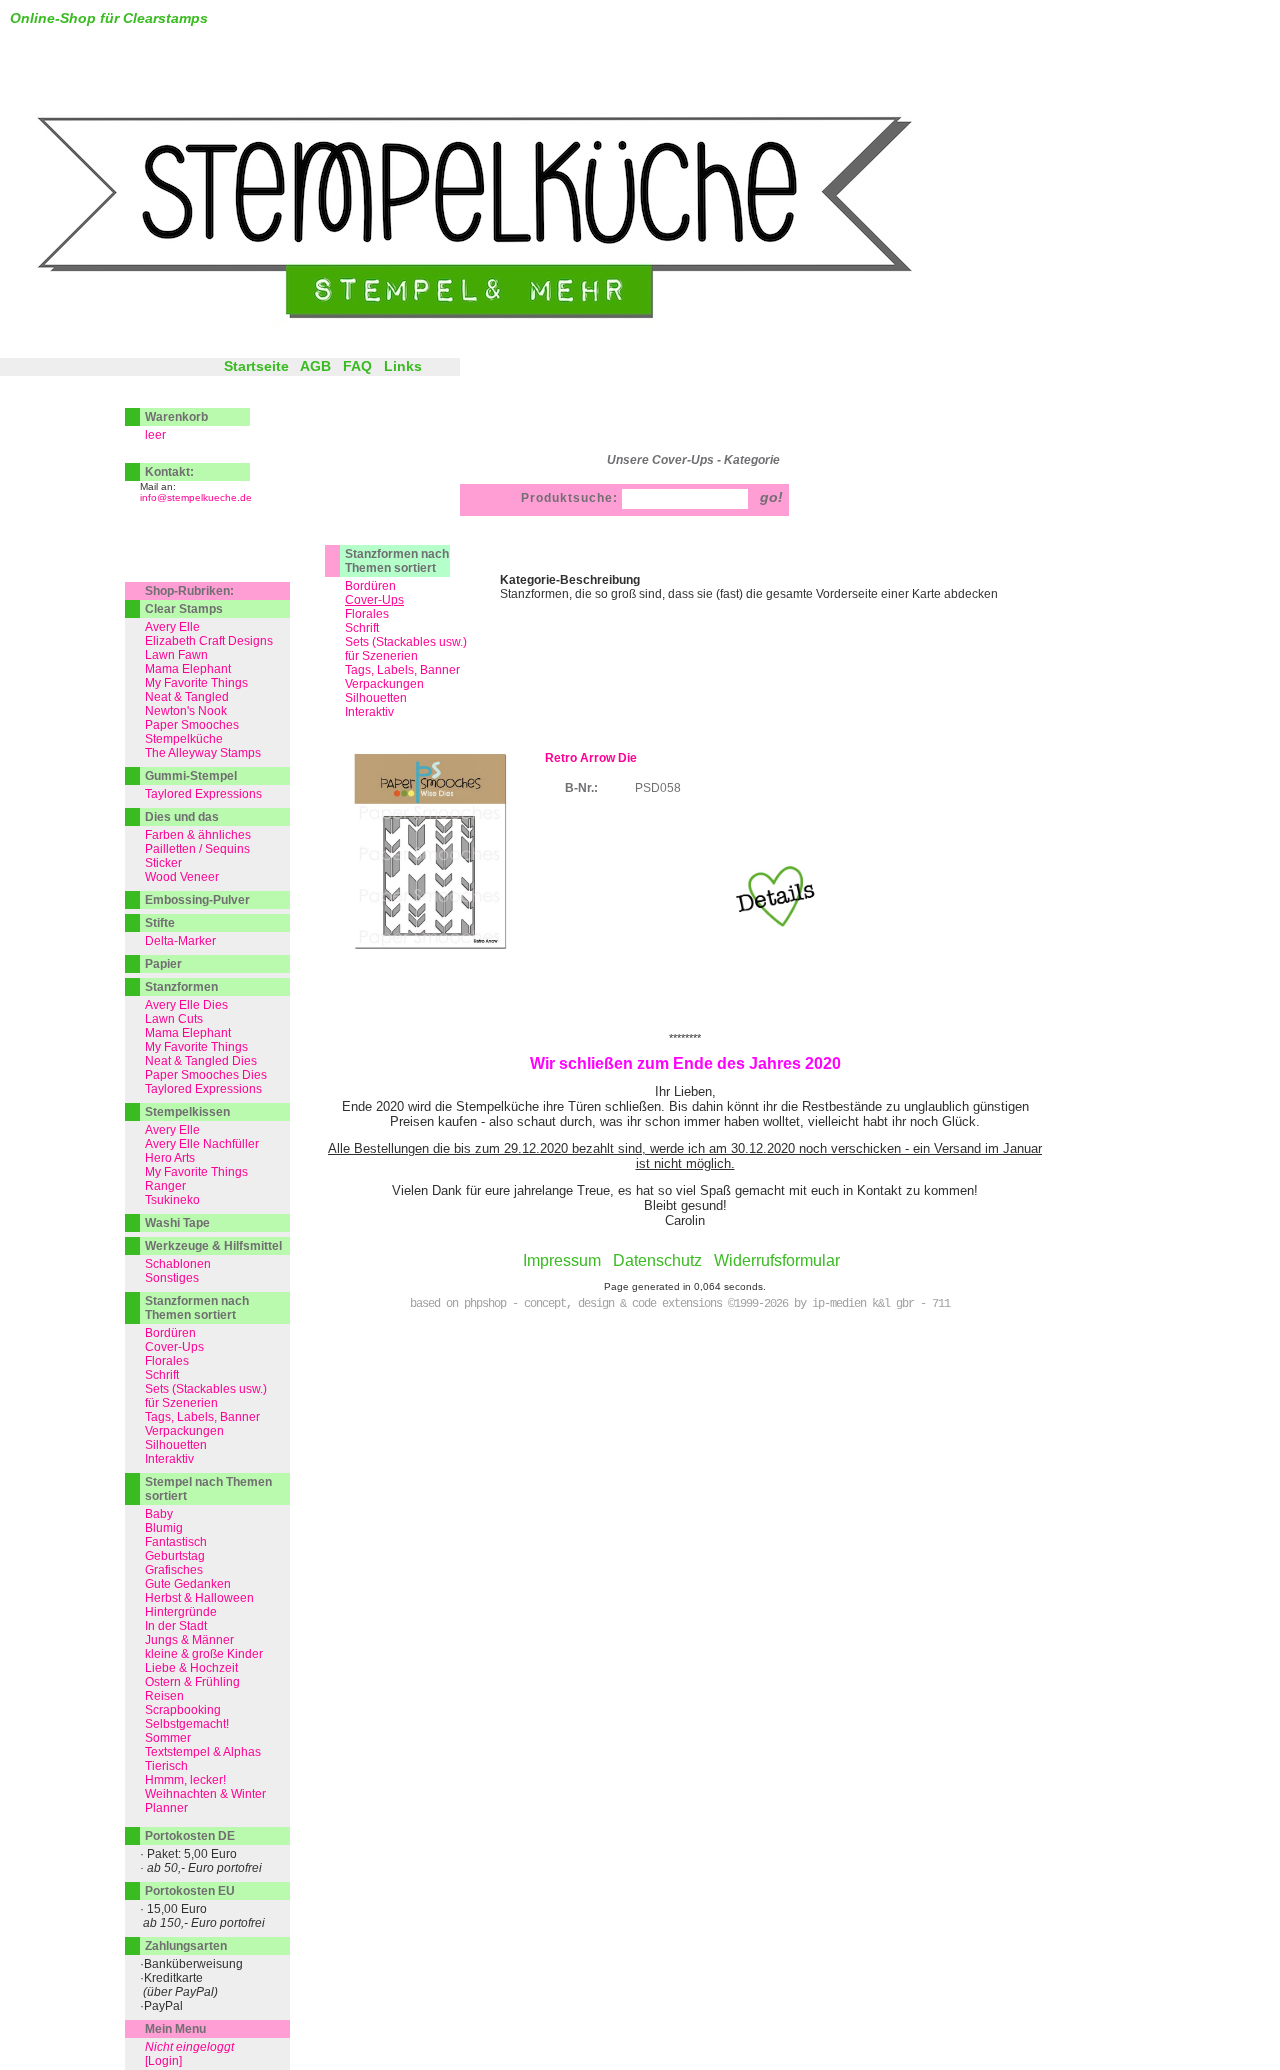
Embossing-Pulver (197, 900)
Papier (163, 964)
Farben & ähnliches (198, 835)
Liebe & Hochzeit (191, 1668)
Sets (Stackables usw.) (406, 642)
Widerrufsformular (777, 1260)
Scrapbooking (183, 1710)
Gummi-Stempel (191, 776)
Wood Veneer (182, 877)
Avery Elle (172, 627)
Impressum (562, 1260)
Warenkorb (176, 417)
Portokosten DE (190, 1836)
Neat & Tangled (187, 697)
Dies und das (182, 817)
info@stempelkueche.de (196, 497)
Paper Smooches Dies (206, 1075)
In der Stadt (176, 1626)
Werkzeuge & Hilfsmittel (213, 1246)
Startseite (256, 366)
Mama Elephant (188, 669)
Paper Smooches (192, 725)
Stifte (160, 923)
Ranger (165, 1186)
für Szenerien (381, 656)
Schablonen (178, 1264)
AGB (315, 366)
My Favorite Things (196, 683)
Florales (367, 614)
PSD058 (658, 788)
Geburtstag (175, 1556)
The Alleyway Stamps (203, 753)
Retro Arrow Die (591, 758)
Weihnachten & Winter (205, 1794)
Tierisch (166, 1766)
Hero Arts (170, 1158)
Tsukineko (172, 1200)
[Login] (163, 2061)
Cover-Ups (174, 1347)
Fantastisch (176, 1542)
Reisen (164, 1696)
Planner (166, 1808)
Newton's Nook (186, 711)
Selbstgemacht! (187, 1724)
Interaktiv (369, 712)
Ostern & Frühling (192, 1682)
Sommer (168, 1738)
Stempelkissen (187, 1112)
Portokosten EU (190, 1891)
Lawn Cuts (174, 1019)
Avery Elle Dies (186, 1005)
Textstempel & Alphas (203, 1752)
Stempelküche (184, 739)
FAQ (357, 366)
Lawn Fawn (176, 655)
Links (403, 366)
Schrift (362, 628)
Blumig (164, 1528)
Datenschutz (657, 1260)
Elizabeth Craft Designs (209, 641)
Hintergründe (181, 1612)
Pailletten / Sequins (197, 849)
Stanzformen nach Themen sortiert (397, 561)
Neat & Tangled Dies (201, 1061)
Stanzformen (181, 987)
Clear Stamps (184, 609)
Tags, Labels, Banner (402, 670)
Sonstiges (172, 1278)
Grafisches (174, 1570)
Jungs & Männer (189, 1640)
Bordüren (370, 586)
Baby (159, 1514)
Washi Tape (177, 1223)
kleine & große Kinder (204, 1654)
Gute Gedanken (188, 1584)
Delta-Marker (180, 941)
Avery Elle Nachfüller (202, 1144)
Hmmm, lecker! (185, 1780)
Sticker (163, 863)
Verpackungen (384, 684)
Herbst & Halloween (199, 1598)
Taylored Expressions (203, 794)
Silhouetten (376, 698)
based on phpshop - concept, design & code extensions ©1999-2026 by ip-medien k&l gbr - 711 (680, 1304)
